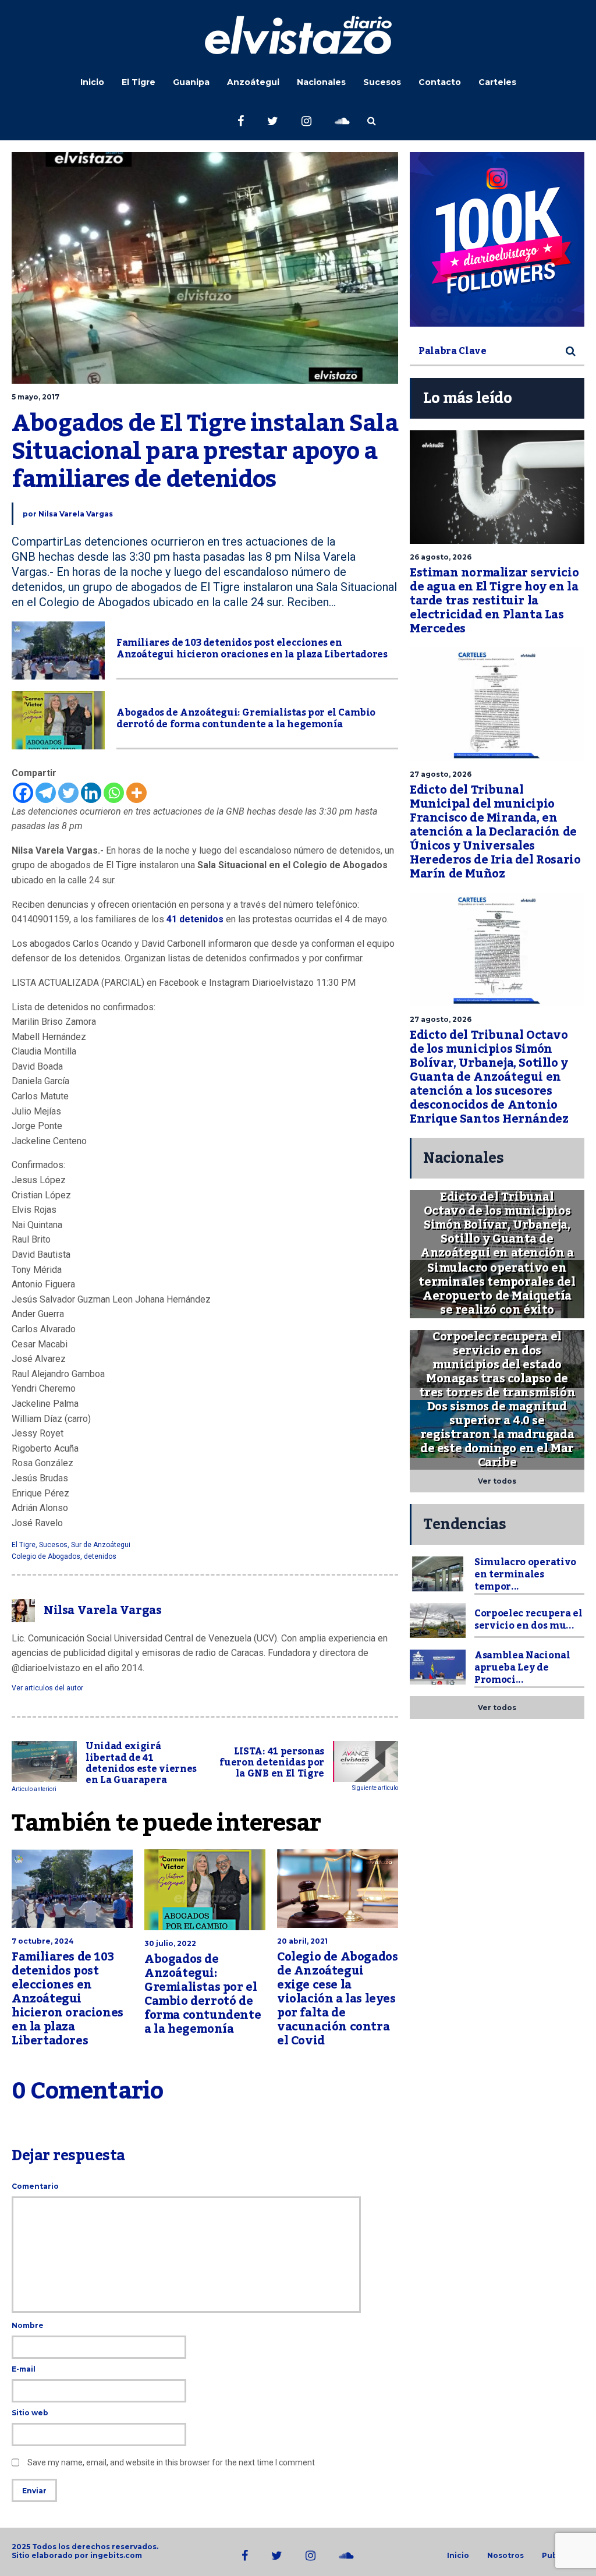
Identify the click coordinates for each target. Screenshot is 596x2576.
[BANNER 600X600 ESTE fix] (497, 239)
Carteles (497, 82)
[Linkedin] (91, 793)
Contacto (440, 82)
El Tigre (139, 82)
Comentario (35, 2186)
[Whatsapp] (114, 793)
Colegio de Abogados (46, 1556)
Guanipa (191, 82)
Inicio (92, 82)
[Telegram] (46, 793)
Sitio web (30, 2413)
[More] (136, 793)
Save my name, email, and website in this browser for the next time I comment (171, 2462)
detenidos (100, 1556)
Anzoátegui (253, 82)
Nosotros (505, 2556)
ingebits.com (116, 2555)
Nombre (28, 2325)
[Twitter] (68, 793)
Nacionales (321, 82)
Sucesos (382, 82)
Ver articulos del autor (47, 1688)
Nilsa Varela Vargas (76, 514)
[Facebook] (23, 793)
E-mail (24, 2369)
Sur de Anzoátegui (101, 1545)
